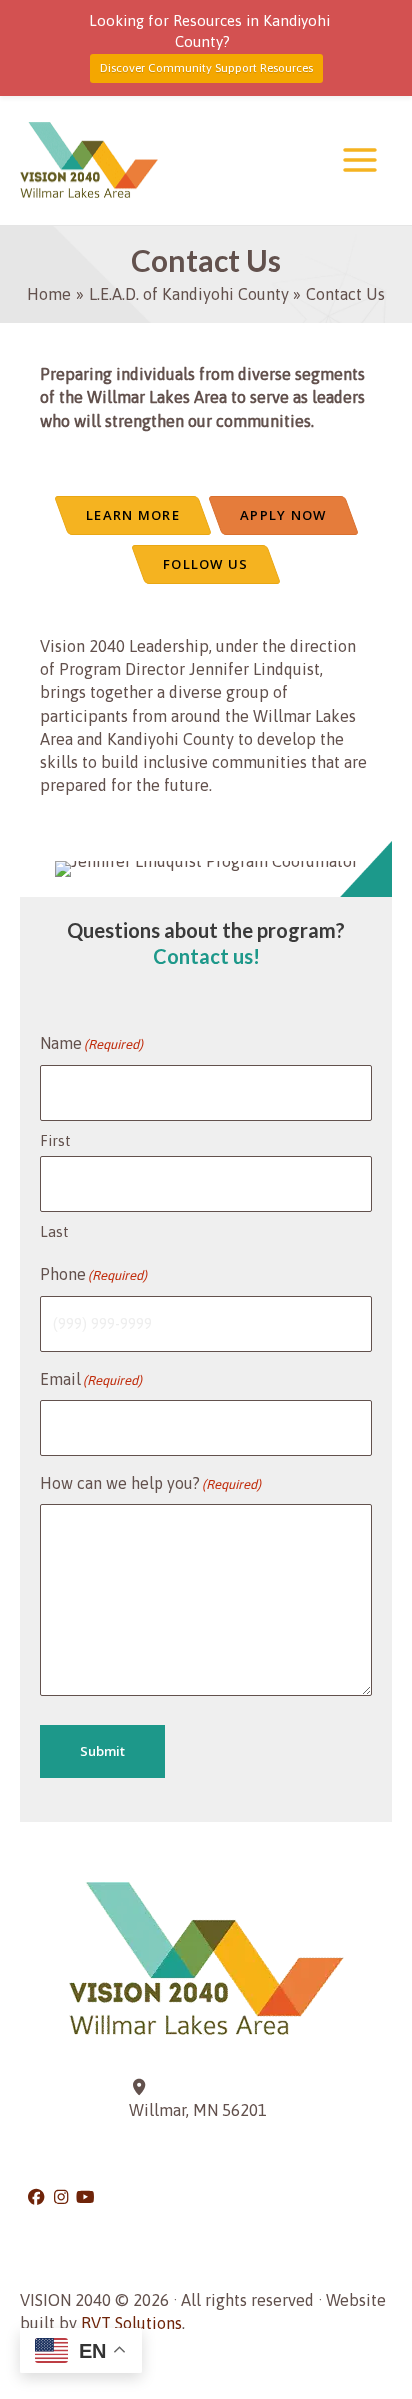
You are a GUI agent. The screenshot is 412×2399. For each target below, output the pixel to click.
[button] (38, 2197)
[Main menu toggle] (359, 160)
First (55, 1140)
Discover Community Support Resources (206, 68)
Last (54, 1231)
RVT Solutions (131, 2323)
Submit (102, 1751)
